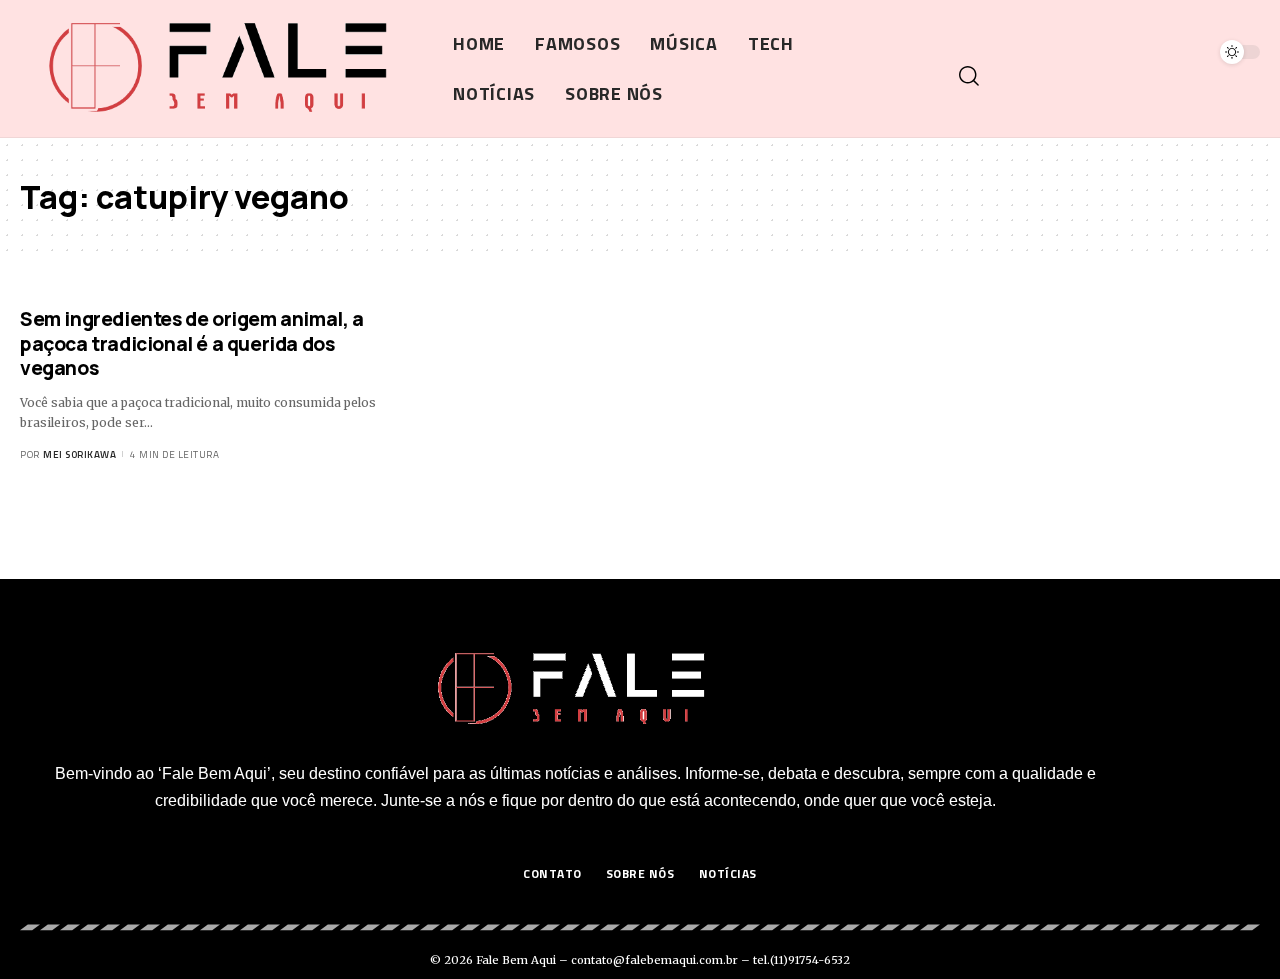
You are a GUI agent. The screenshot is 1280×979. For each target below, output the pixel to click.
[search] (1107, 76)
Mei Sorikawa (79, 454)
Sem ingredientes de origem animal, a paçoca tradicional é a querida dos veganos (192, 343)
